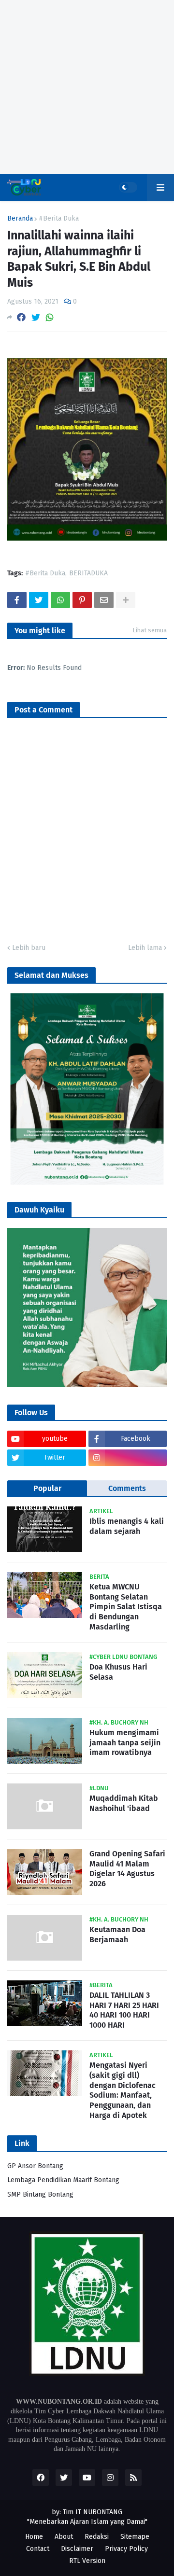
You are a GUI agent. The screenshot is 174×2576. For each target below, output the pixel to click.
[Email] (104, 600)
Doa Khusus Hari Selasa (118, 1672)
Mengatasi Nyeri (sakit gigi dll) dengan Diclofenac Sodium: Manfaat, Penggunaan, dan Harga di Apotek (123, 2090)
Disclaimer (77, 2549)
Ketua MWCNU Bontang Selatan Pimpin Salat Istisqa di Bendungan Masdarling (126, 1607)
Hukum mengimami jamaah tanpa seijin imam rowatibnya (125, 1743)
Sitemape (135, 2537)
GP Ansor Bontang (35, 2166)
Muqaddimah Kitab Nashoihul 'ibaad (124, 1803)
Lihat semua (150, 630)
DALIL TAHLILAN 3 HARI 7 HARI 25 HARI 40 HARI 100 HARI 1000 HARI (124, 2010)
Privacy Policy (126, 2549)
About (64, 2537)
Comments (127, 1488)
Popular (47, 1488)
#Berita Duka (59, 219)
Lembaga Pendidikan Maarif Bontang (63, 2180)
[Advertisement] (87, 87)
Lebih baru (29, 948)
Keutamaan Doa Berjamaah (117, 1935)
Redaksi (97, 2537)
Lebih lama (145, 948)
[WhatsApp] (50, 317)
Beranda (20, 219)
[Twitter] (36, 317)
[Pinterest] (82, 600)
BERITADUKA (88, 574)
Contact (38, 2549)
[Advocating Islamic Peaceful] (87, 1183)
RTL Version (87, 2561)
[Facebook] (21, 317)
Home (34, 2537)
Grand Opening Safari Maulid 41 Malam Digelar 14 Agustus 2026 (127, 1869)
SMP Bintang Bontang (40, 2194)
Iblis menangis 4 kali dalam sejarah (127, 1526)
